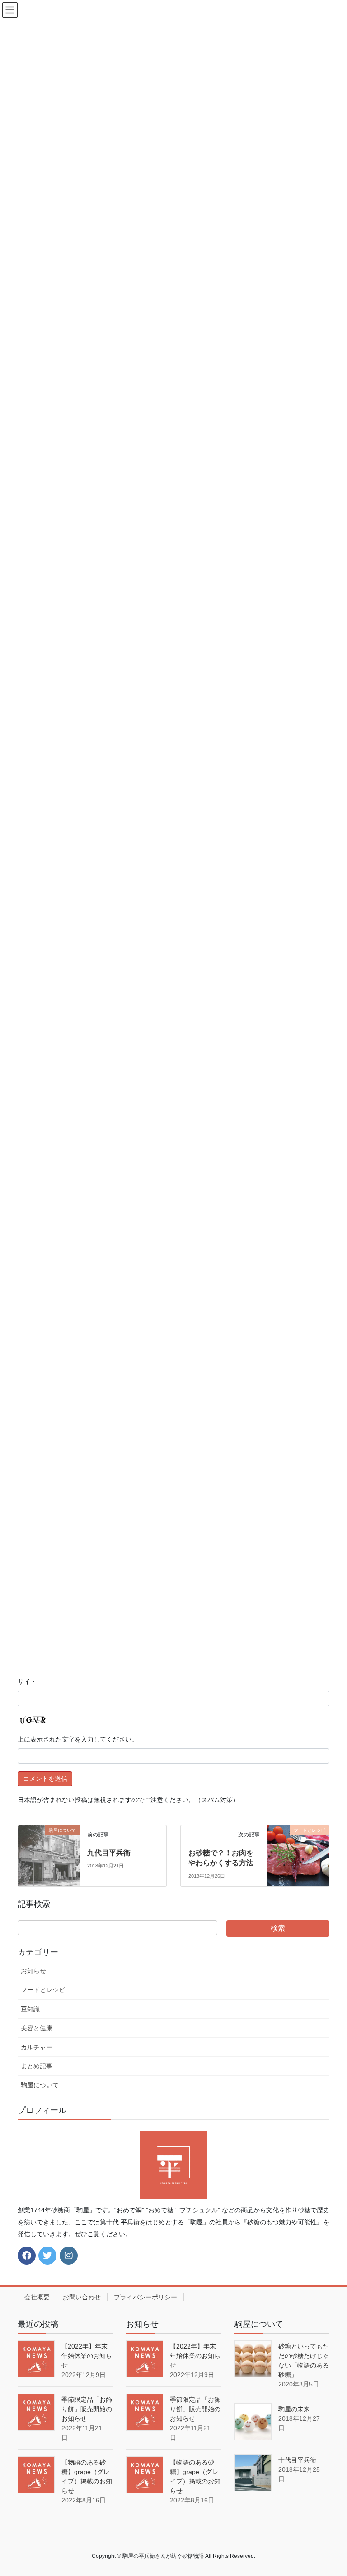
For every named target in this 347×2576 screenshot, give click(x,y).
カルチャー (37, 2047)
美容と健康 (37, 2028)
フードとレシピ (43, 1990)
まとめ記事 (37, 2066)
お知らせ (33, 1971)
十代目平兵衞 (297, 2460)
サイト (27, 1682)
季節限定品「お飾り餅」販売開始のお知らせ (87, 2409)
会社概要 (37, 2297)
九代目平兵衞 (109, 1853)
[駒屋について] (49, 1855)
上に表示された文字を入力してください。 (78, 1739)
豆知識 (30, 2009)
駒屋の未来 (294, 2409)
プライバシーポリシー (145, 2297)
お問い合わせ (82, 2297)
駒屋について (40, 2085)
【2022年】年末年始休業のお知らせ (87, 2356)
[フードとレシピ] (298, 1855)
